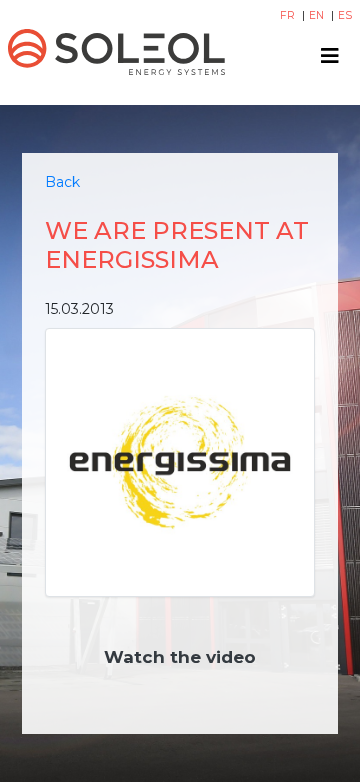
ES (345, 15)
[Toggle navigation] (330, 56)
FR (289, 15)
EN (318, 15)
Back (62, 182)
